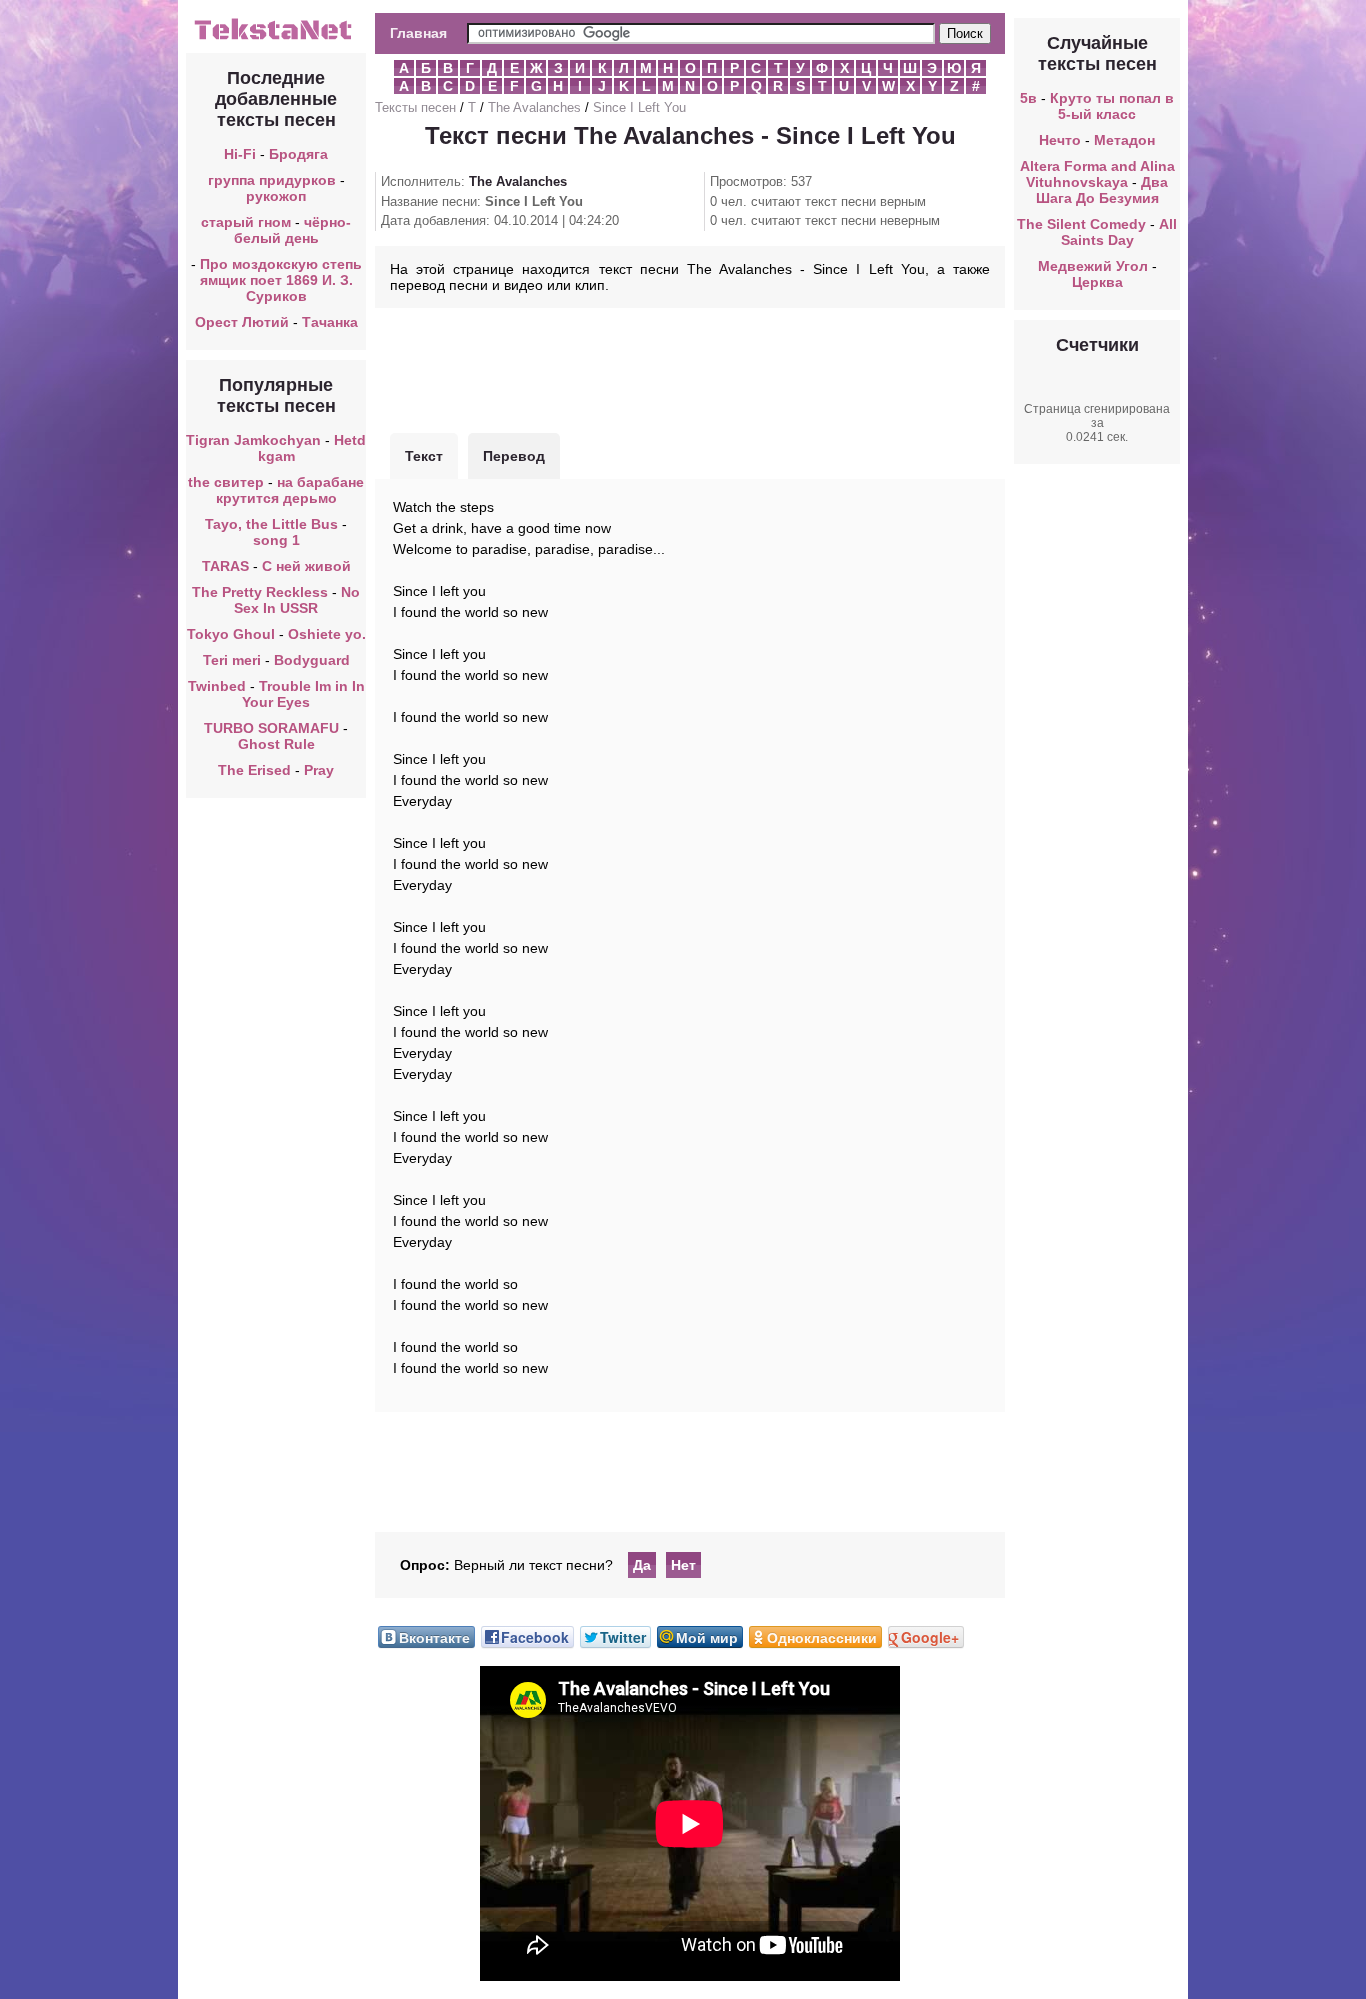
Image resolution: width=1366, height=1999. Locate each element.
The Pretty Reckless (260, 592)
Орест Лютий (242, 322)
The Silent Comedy (1081, 224)
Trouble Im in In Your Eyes (303, 694)
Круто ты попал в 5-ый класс (1112, 106)
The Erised (254, 770)
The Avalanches (534, 107)
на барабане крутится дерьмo (290, 490)
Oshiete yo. (327, 634)
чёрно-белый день (293, 230)
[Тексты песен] (276, 38)
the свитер (226, 482)
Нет (683, 1565)
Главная (418, 33)
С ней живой (306, 566)
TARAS (225, 566)
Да (642, 1565)
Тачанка (330, 322)
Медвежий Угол (1093, 266)
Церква (1097, 282)
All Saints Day (1119, 232)
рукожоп (276, 196)
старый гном (246, 222)
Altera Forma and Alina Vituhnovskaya (1097, 174)
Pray (319, 770)
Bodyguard (312, 660)
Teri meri (232, 660)
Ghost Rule (276, 744)
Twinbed (217, 686)
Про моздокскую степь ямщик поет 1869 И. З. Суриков (281, 280)
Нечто (1060, 140)
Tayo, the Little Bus (271, 524)
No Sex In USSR (297, 600)
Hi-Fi (240, 154)
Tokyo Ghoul (231, 634)
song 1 (276, 540)
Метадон (1124, 140)
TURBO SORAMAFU (273, 728)
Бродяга (298, 154)
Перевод (514, 456)
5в (1028, 98)
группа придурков (272, 180)
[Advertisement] (690, 368)
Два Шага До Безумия (1102, 190)
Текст (424, 456)
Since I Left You (639, 107)
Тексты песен (415, 107)
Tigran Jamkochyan (253, 440)
